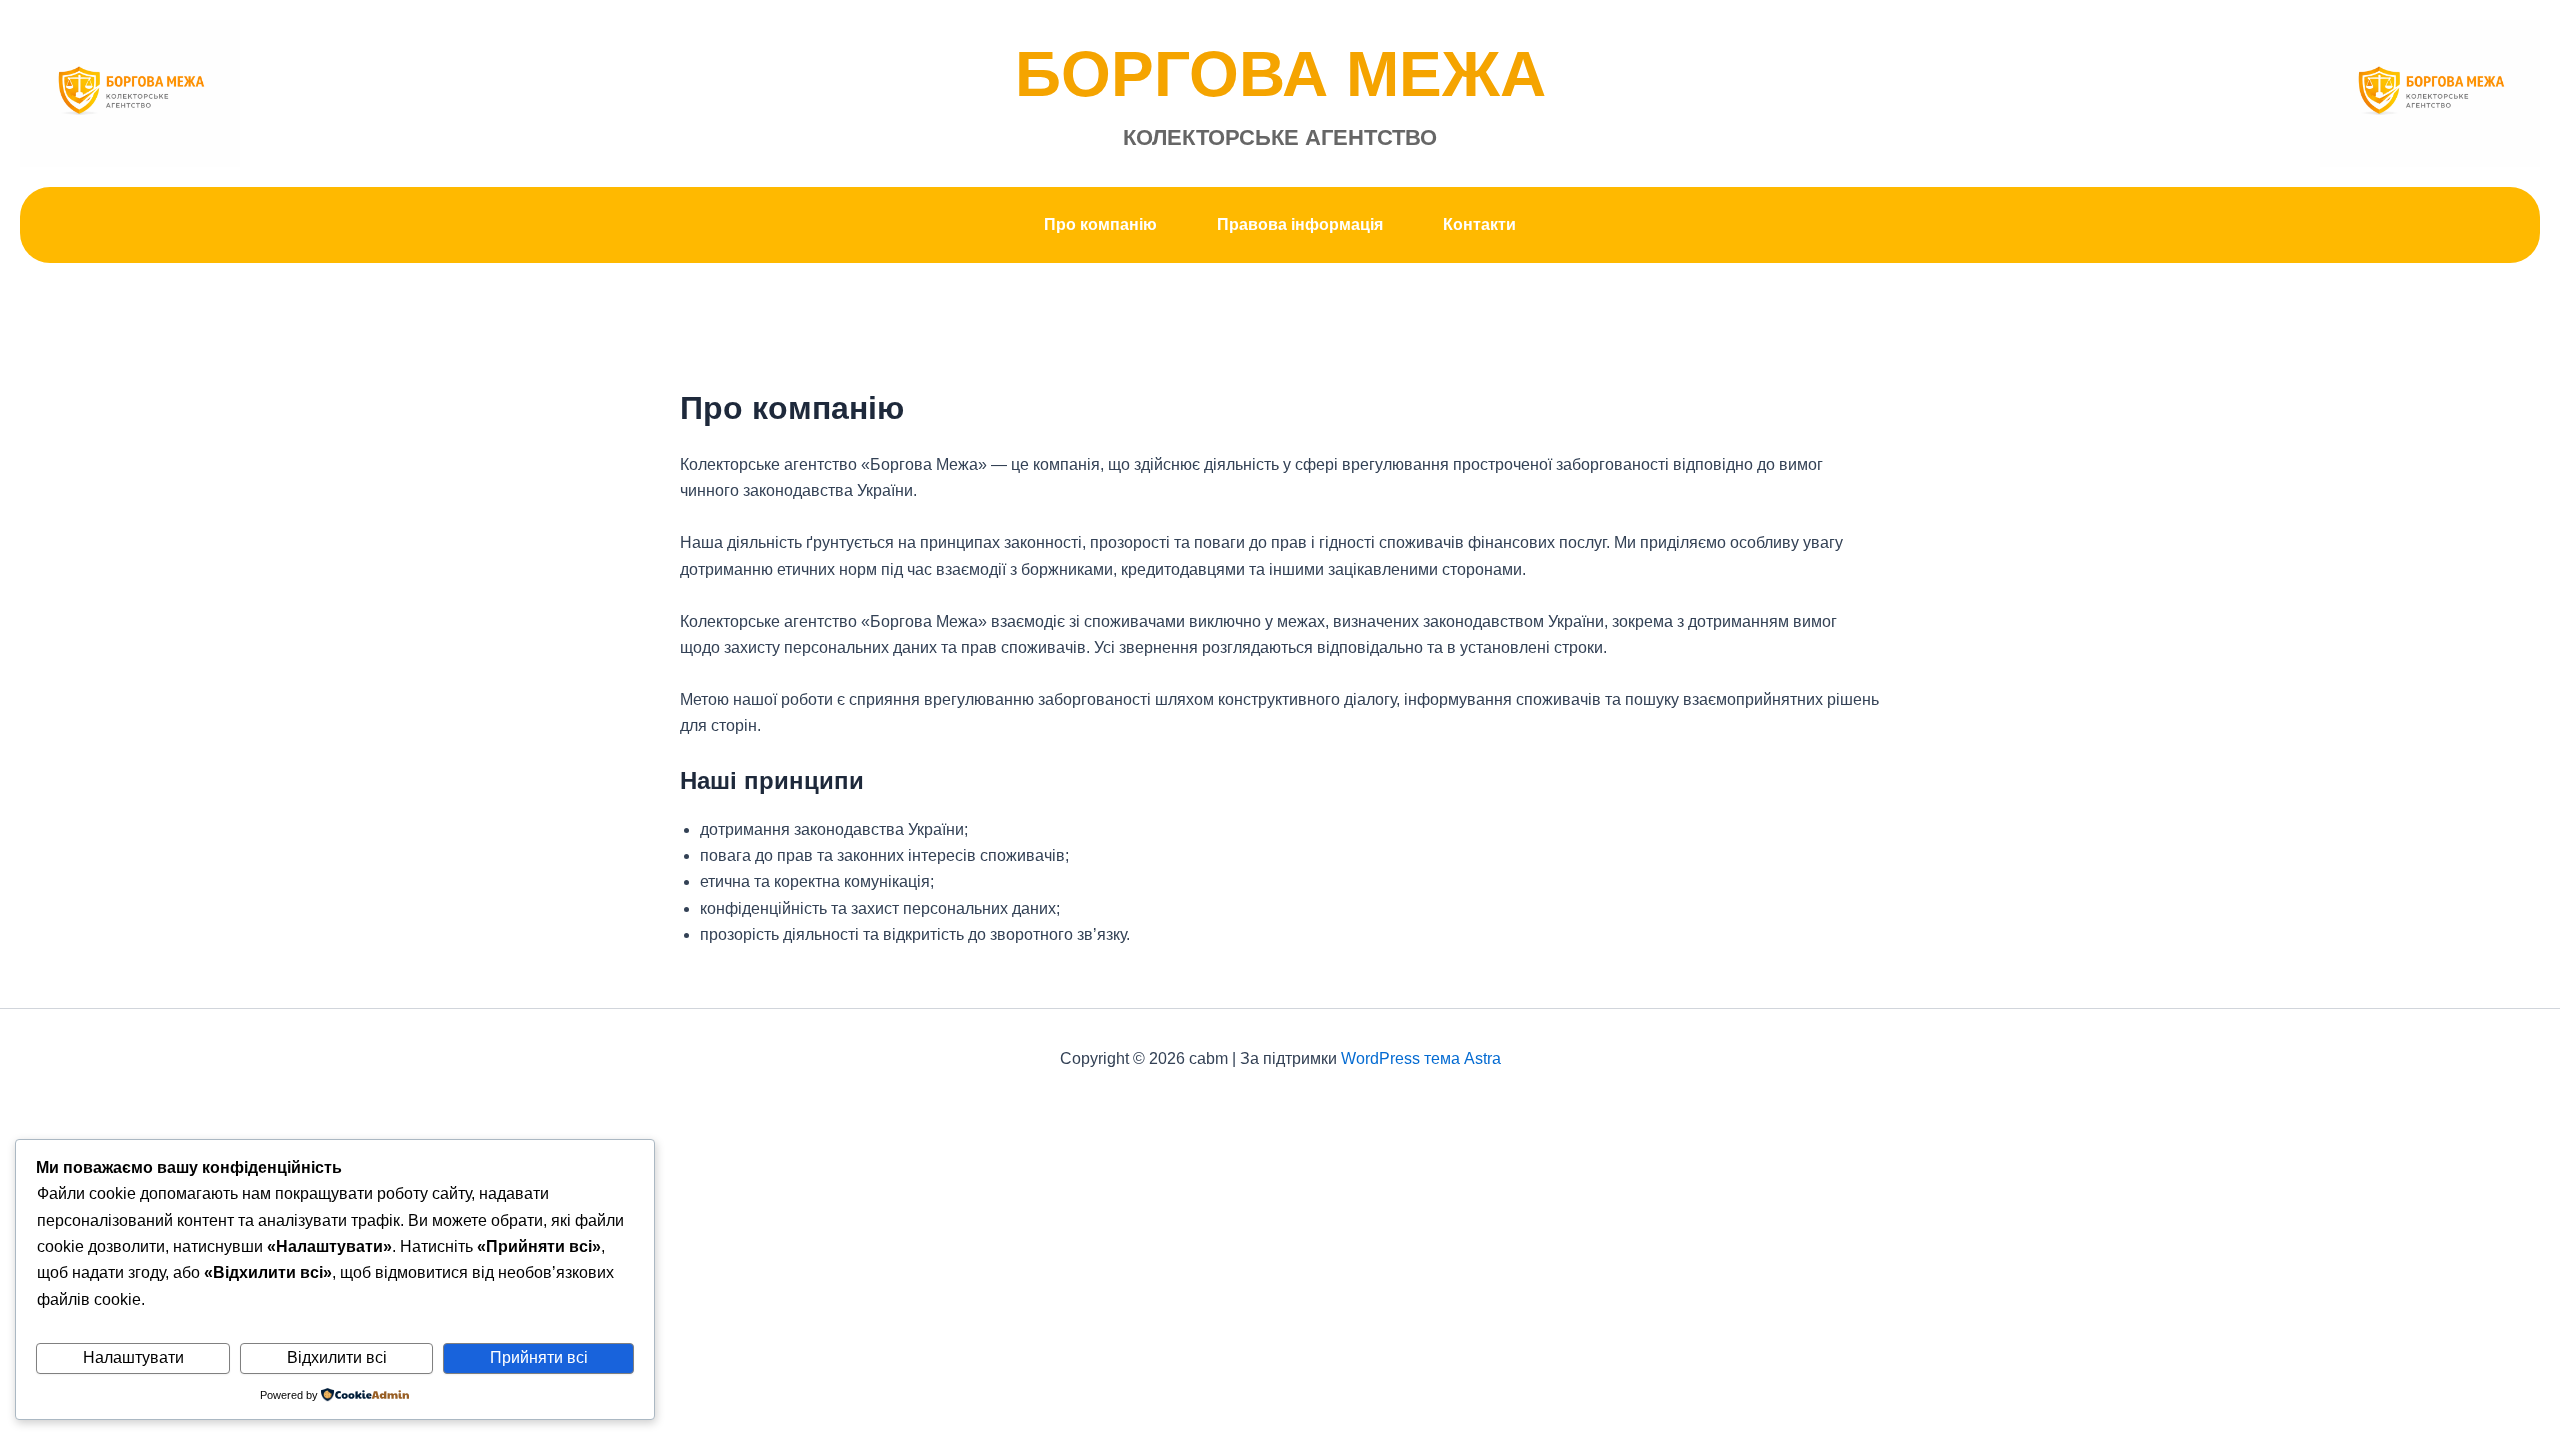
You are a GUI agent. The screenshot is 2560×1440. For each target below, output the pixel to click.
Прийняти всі (539, 1357)
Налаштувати (133, 1357)
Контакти (1479, 224)
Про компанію (1100, 224)
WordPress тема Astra (1421, 1058)
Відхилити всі (337, 1357)
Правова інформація (1300, 224)
